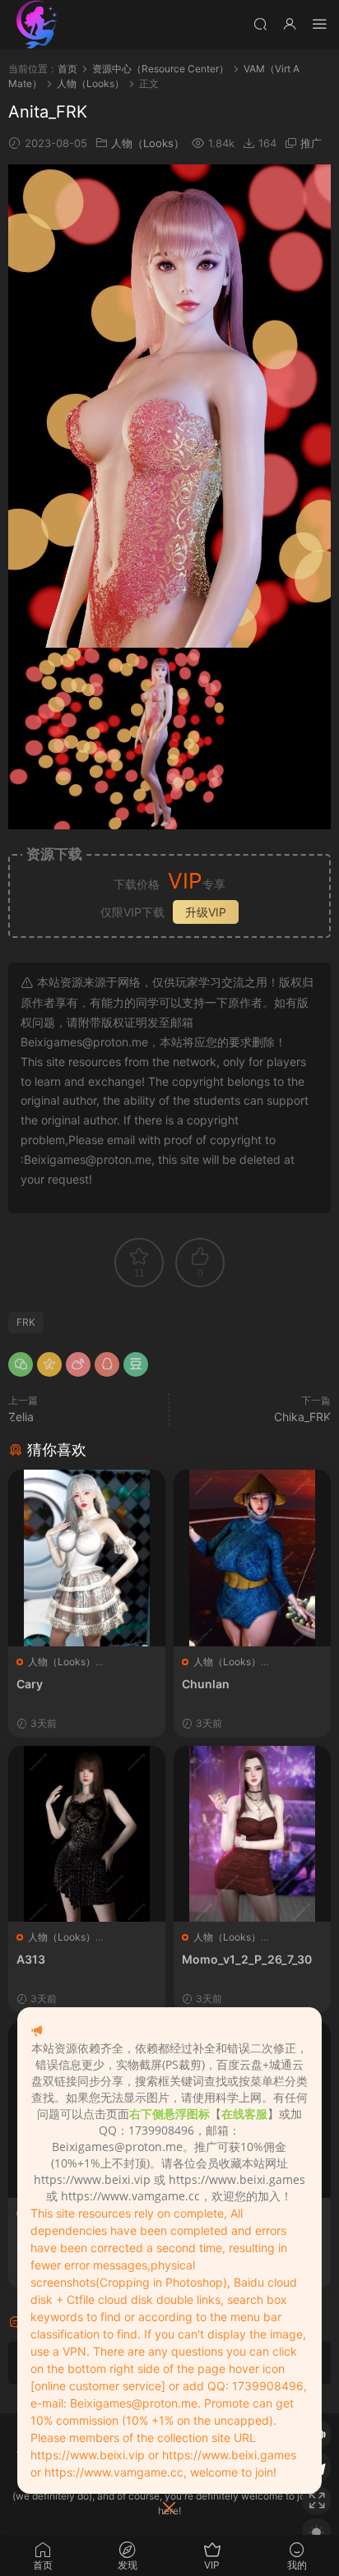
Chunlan (206, 1684)
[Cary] (87, 1558)
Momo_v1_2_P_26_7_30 (247, 1959)
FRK (26, 1322)
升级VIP (206, 912)
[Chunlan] (252, 1558)
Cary (30, 1684)
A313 (31, 1959)
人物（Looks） (148, 143)
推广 (311, 143)
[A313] (87, 1834)
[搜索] (260, 23)
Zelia (21, 1417)
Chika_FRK (302, 1417)
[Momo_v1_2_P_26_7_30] (252, 1834)
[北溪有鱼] (37, 25)
